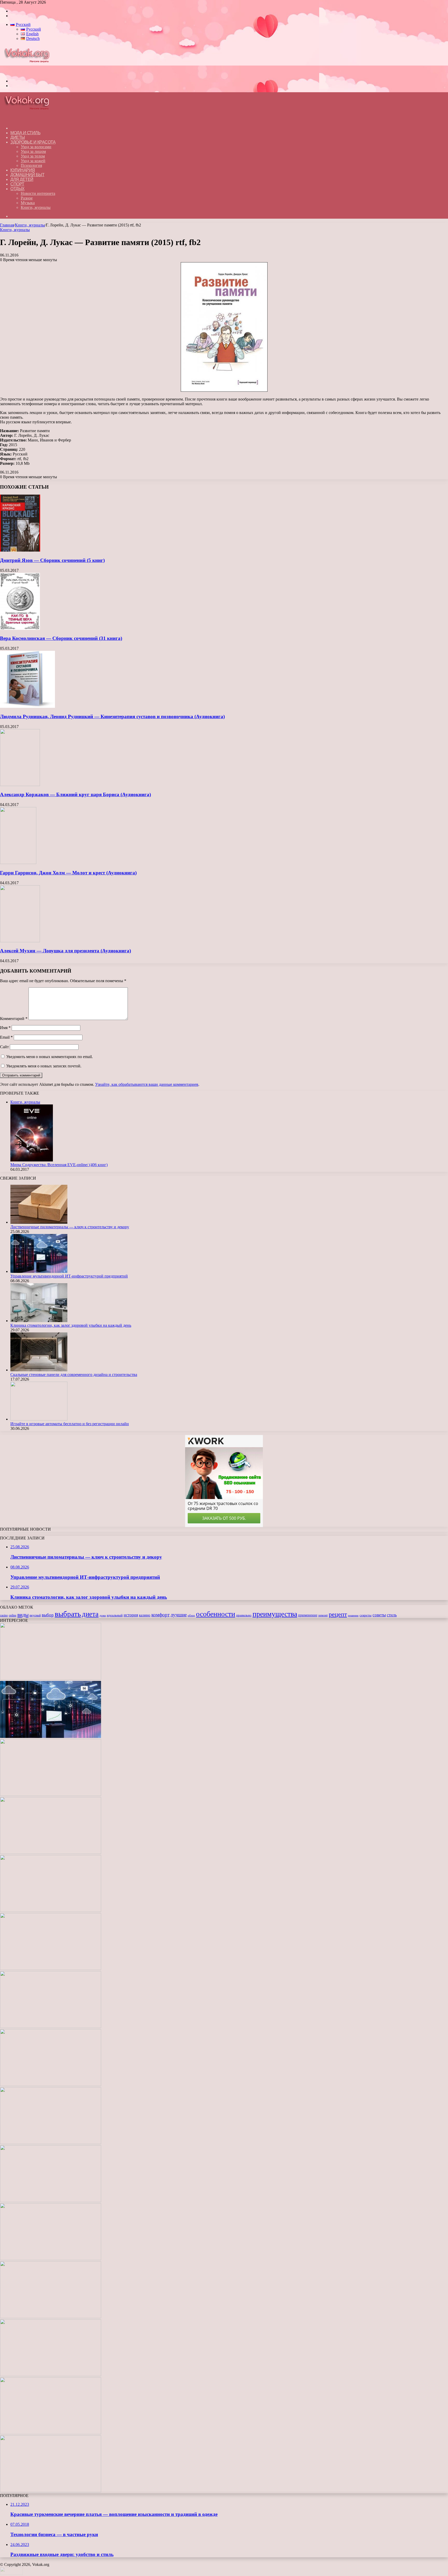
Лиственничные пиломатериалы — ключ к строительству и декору (70, 1227)
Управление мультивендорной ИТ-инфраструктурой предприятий (69, 1276)
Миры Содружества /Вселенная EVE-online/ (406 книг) (59, 1165)
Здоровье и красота (33, 142)
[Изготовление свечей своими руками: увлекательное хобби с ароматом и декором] (51, 1969)
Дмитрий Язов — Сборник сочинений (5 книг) (52, 560)
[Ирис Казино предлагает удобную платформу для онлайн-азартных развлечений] (51, 2201)
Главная (7, 225)
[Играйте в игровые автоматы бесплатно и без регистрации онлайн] (39, 1419)
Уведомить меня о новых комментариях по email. (50, 1057)
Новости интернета (38, 193)
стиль (392, 1615)
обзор (191, 1615)
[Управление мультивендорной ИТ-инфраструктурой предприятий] (39, 1271)
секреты (366, 1615)
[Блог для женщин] (30, 72)
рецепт (338, 1614)
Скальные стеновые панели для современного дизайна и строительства (74, 1375)
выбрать (68, 1614)
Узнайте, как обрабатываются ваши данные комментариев (147, 1084)
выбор (48, 1615)
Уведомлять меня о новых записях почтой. (44, 1066)
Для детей (22, 179)
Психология (31, 165)
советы (379, 1615)
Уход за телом (33, 156)
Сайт (4, 1047)
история (131, 1615)
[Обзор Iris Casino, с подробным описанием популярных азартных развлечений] (51, 2259)
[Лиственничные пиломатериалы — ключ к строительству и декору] (39, 1222)
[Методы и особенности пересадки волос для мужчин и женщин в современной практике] (51, 2143)
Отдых (17, 189)
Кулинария (23, 170)
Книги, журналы (36, 207)
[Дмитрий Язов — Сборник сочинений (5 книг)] (20, 550)
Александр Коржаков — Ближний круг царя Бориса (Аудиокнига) (75, 794)
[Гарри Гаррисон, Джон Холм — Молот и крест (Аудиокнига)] (18, 863)
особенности (216, 1614)
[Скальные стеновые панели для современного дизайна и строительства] (39, 1370)
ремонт (323, 1615)
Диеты (18, 137)
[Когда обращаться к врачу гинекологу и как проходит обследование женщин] (51, 2027)
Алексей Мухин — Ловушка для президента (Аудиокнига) (65, 951)
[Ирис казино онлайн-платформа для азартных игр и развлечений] (51, 2317)
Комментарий (14, 1019)
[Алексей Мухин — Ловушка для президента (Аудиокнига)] (20, 941)
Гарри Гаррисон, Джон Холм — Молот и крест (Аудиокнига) (68, 873)
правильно (244, 1615)
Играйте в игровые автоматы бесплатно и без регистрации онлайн (70, 1424)
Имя (5, 1028)
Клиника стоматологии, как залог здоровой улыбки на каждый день (71, 1325)
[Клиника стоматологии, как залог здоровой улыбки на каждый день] (39, 1321)
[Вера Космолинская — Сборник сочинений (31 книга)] (20, 628)
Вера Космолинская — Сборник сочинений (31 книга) (61, 638)
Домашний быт (27, 175)
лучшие (179, 1615)
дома (103, 1615)
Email (6, 1037)
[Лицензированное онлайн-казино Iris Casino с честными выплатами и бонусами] (51, 2433)
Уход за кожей (33, 161)
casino (4, 1615)
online (13, 1615)
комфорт (160, 1615)
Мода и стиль (25, 133)
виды (23, 1615)
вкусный (35, 1615)
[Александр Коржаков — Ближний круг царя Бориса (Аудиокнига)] (20, 785)
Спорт (17, 184)
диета (90, 1614)
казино (145, 1615)
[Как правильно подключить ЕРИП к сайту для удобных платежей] (51, 2085)
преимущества (275, 1614)
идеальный (115, 1615)
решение (353, 1615)
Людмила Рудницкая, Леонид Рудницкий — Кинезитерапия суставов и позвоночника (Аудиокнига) (112, 716)
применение (308, 1615)
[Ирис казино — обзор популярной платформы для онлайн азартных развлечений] (51, 2375)
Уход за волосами (36, 147)
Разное (27, 198)
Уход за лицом (33, 151)
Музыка (28, 203)
